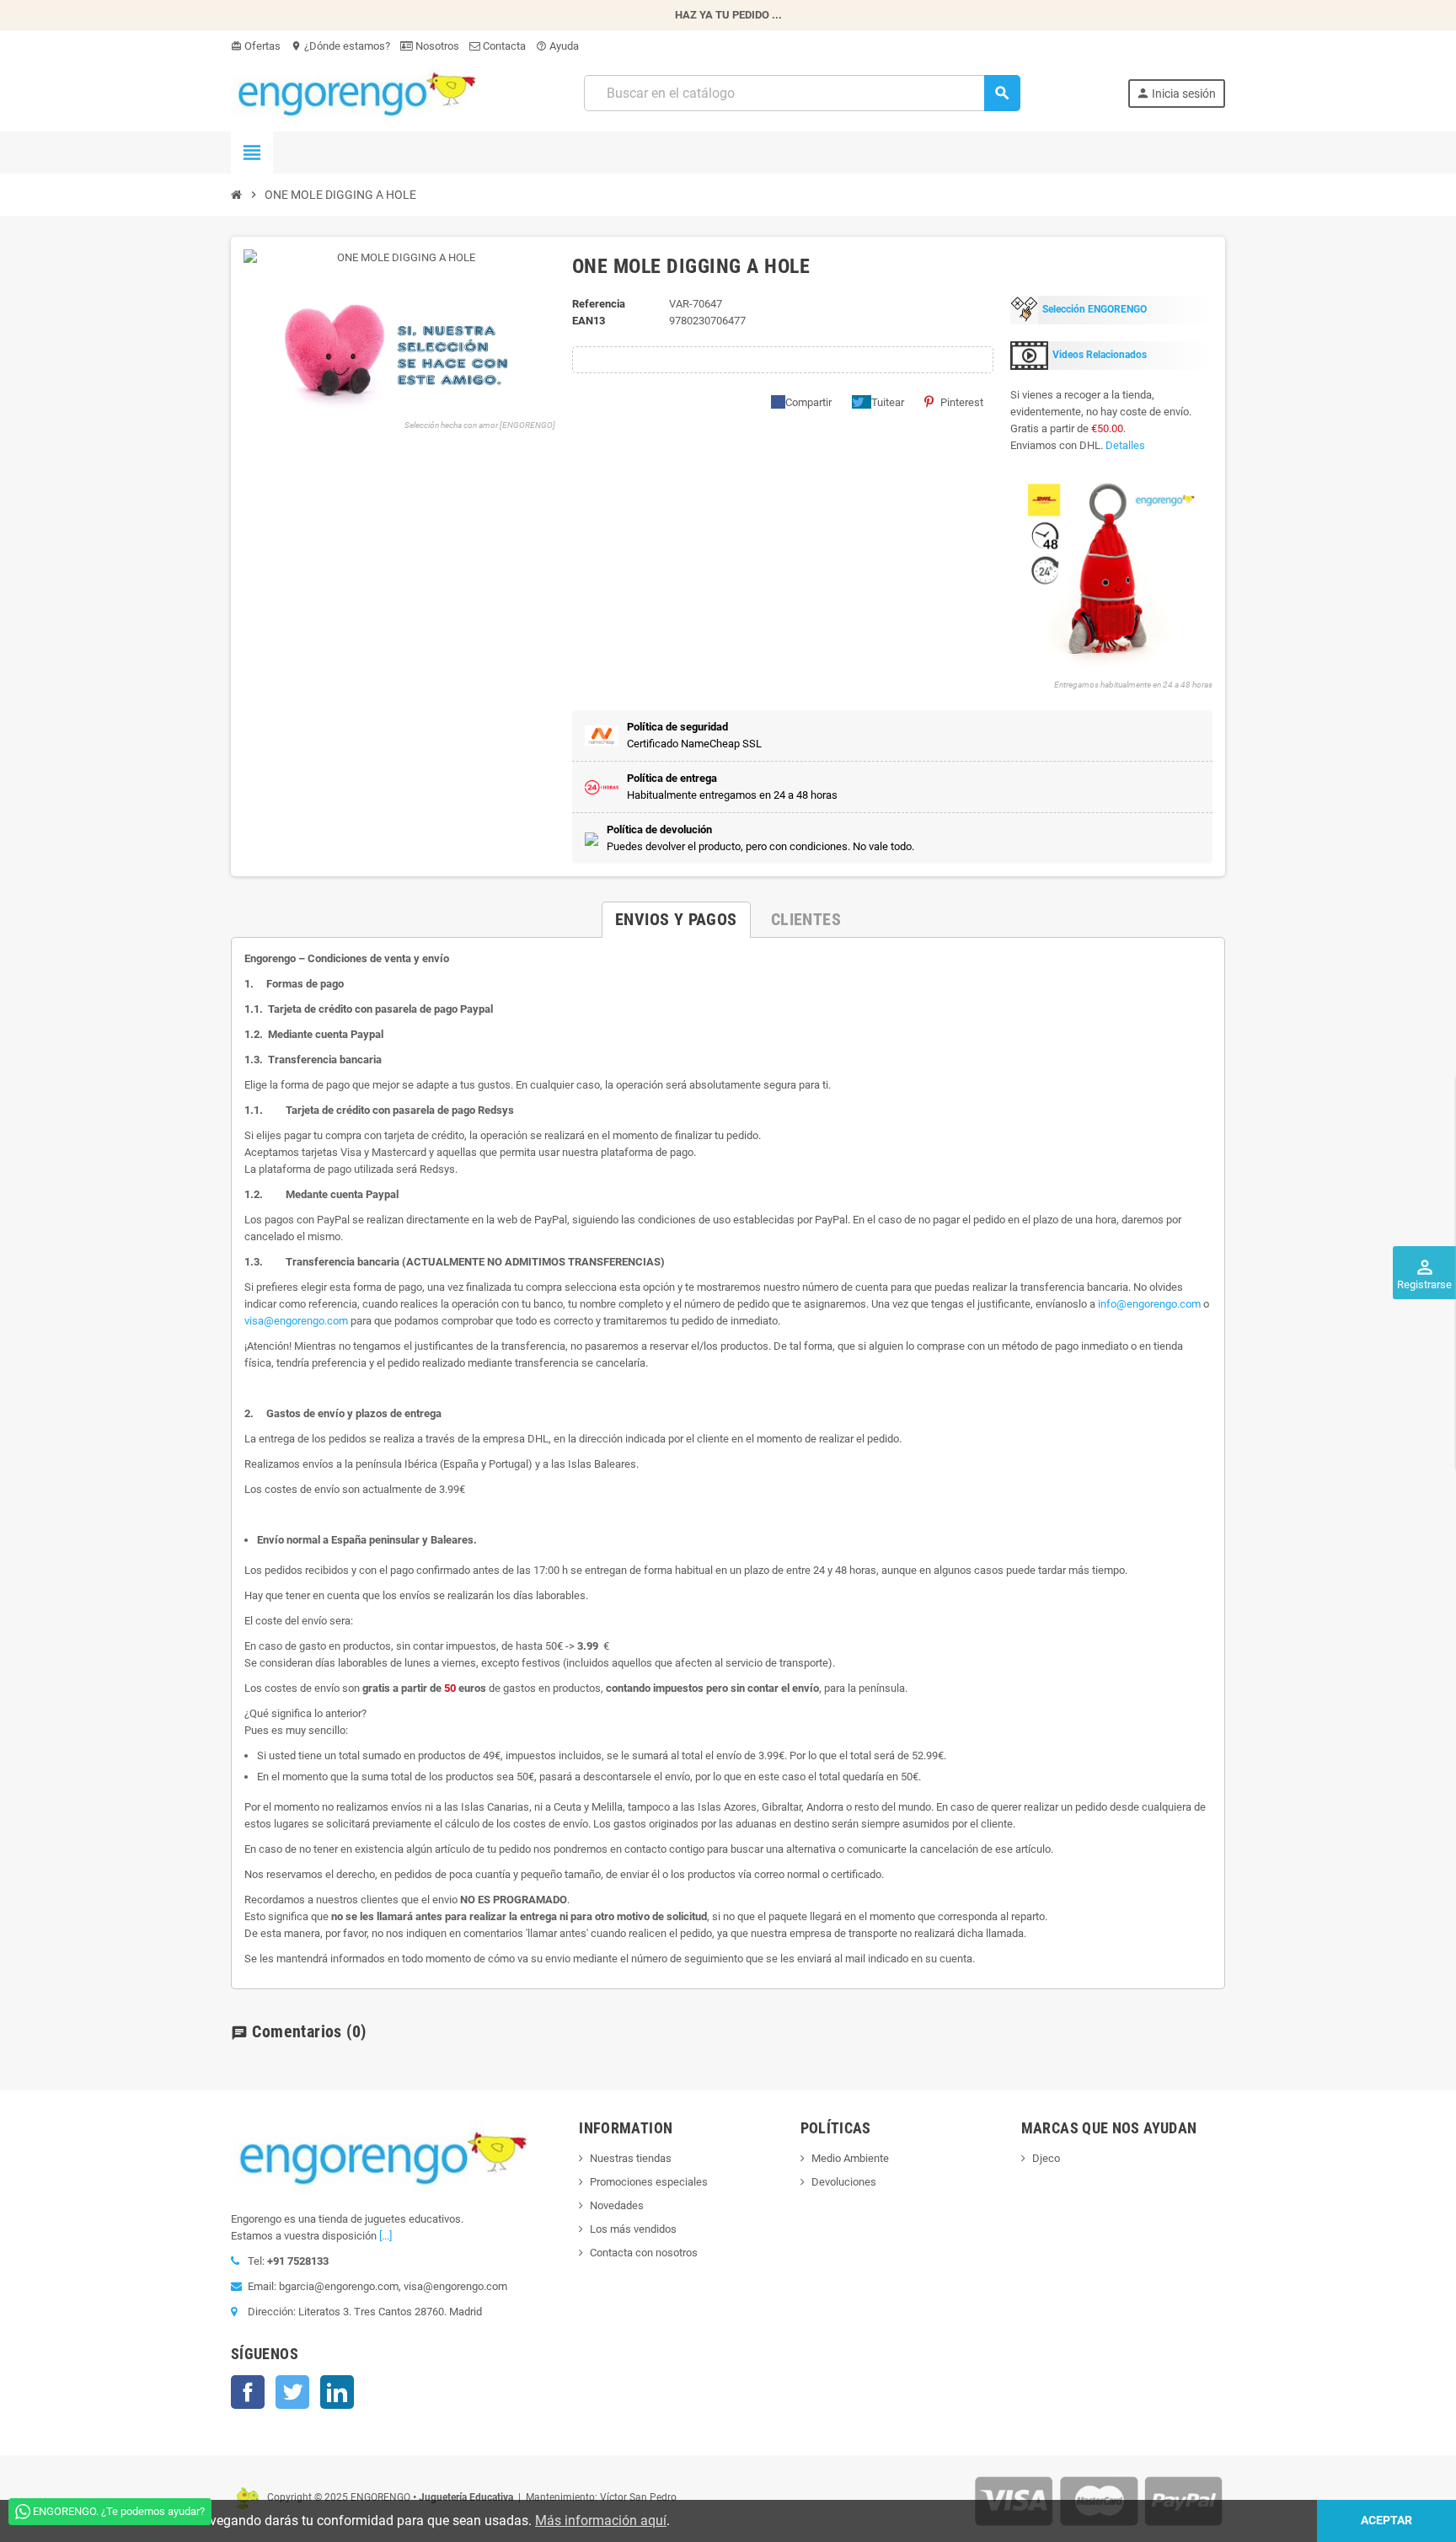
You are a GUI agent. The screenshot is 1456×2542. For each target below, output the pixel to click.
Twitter (292, 2392)
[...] (385, 2236)
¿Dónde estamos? (340, 46)
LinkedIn (337, 2392)
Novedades (617, 2205)
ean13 (589, 321)
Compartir (808, 402)
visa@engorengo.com (296, 1321)
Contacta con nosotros (644, 2253)
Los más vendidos (633, 2229)
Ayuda (557, 46)
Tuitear (888, 402)
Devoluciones (844, 2182)
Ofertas (256, 46)
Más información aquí (601, 2521)
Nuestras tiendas (631, 2158)
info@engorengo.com (1149, 1304)
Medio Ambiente (850, 2158)
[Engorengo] (354, 92)
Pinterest (962, 402)
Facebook (248, 2392)
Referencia (599, 304)
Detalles (1125, 445)
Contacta (503, 46)
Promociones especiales (649, 2182)
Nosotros (436, 46)
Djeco (1046, 2158)
